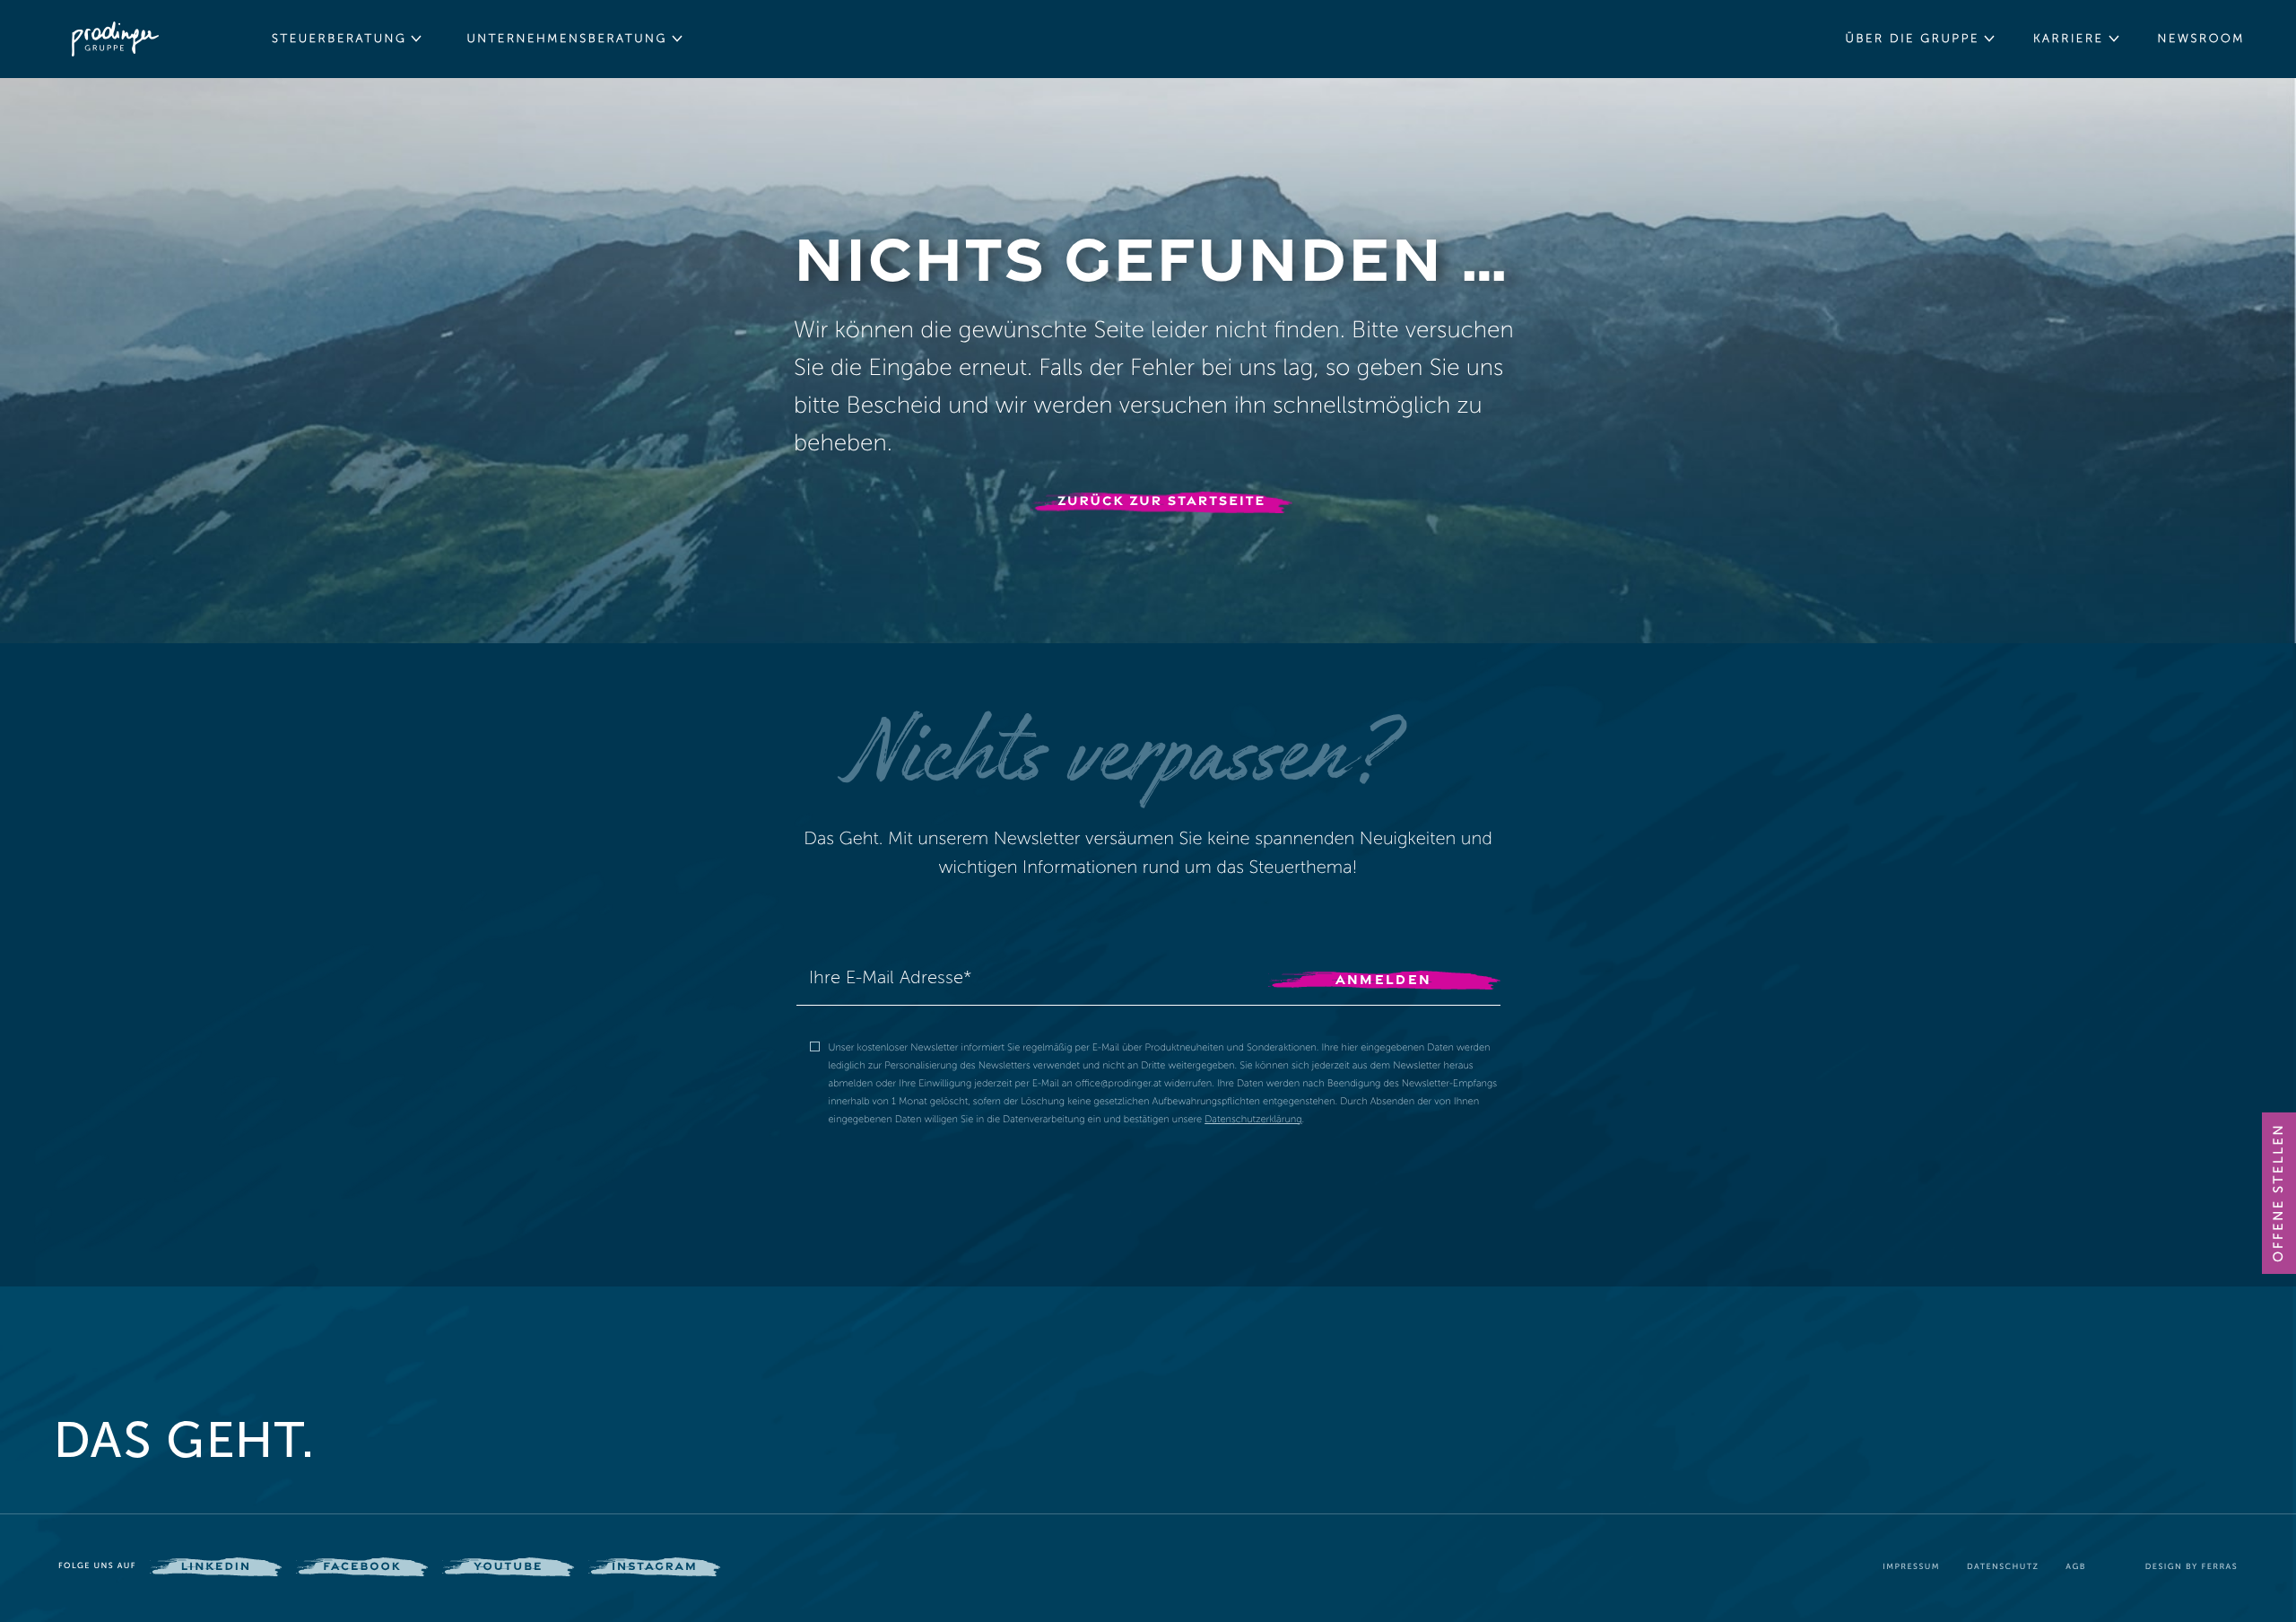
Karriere (2069, 39)
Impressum (1911, 1567)
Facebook (362, 1565)
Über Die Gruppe (1912, 39)
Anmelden (1384, 979)
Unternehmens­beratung (567, 39)
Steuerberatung (339, 39)
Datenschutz (2003, 1567)
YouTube (508, 1565)
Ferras (2220, 1567)
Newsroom (2201, 39)
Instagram (655, 1565)
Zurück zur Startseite (1161, 501)
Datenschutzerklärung (1253, 1119)
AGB (2075, 1567)
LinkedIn (216, 1565)
